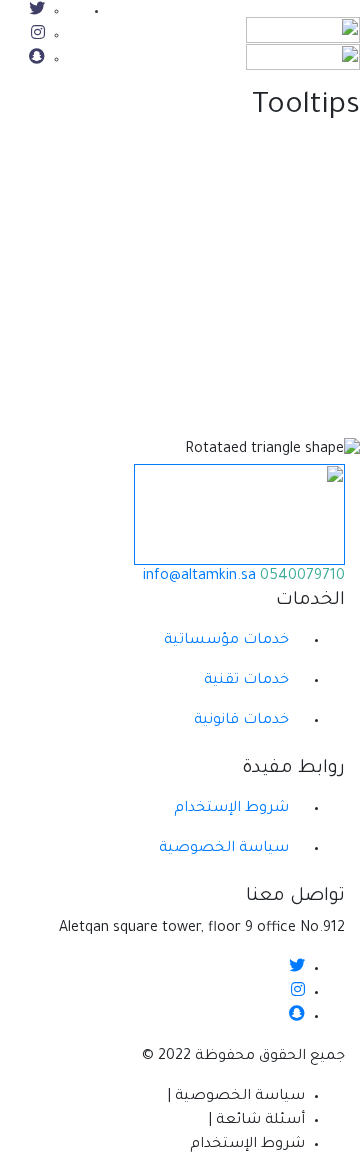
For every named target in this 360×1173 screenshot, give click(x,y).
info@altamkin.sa (201, 577)
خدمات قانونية (241, 721)
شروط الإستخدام (231, 809)
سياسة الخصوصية (224, 849)
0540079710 (302, 577)
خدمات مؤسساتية (226, 641)
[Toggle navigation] (141, 39)
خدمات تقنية (246, 681)
